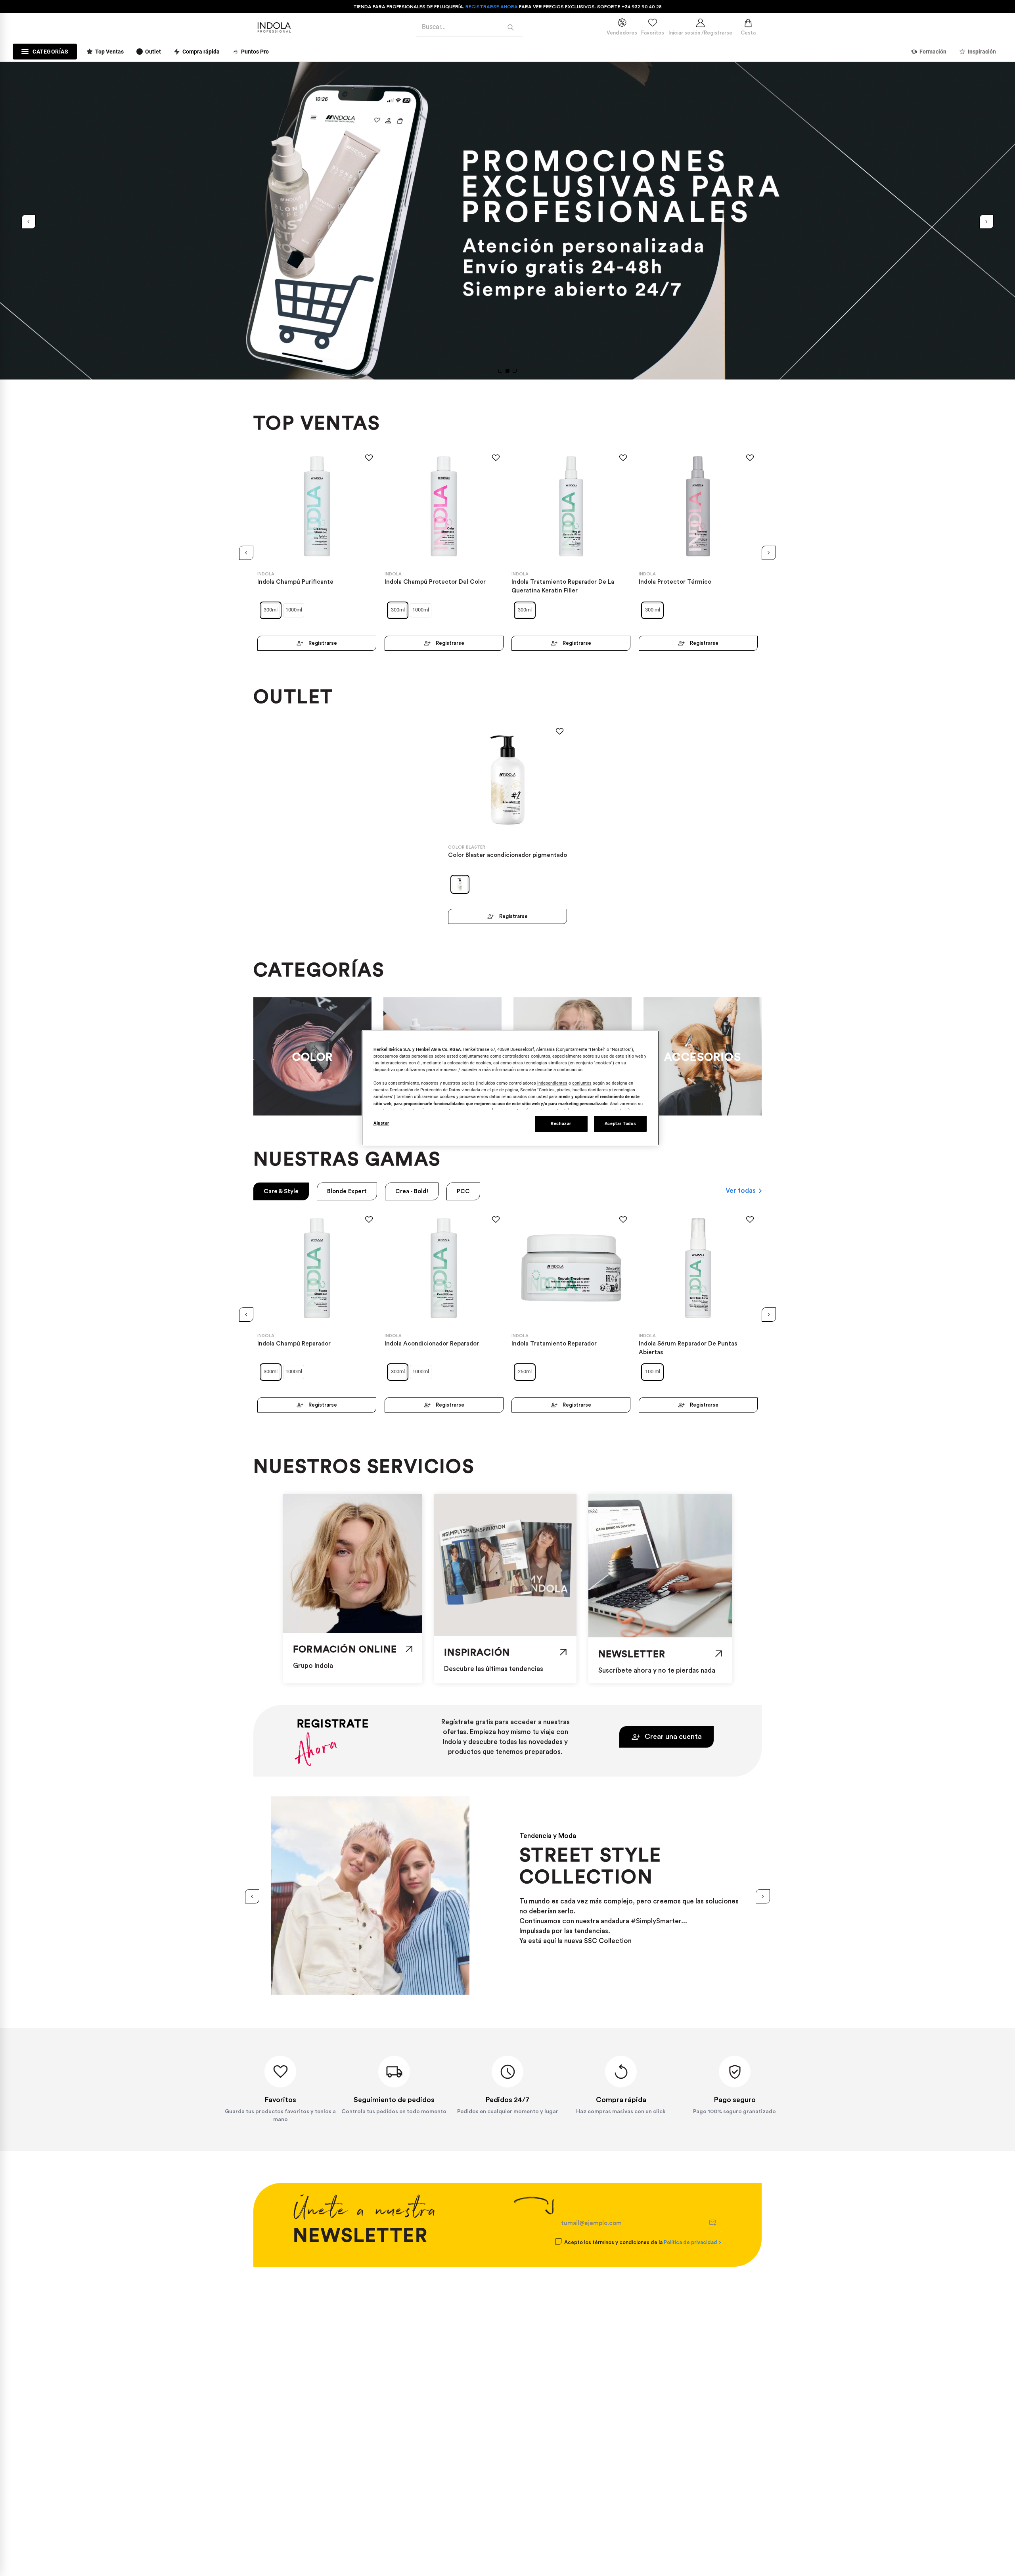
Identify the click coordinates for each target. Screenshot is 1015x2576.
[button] (500, 371)
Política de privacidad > (692, 2242)
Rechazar (561, 1123)
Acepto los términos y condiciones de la (643, 2242)
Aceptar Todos (620, 1123)
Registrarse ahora (492, 7)
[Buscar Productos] (512, 27)
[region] (510, 1088)
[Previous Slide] (29, 222)
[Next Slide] (986, 222)
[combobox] (469, 27)
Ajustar (381, 1123)
